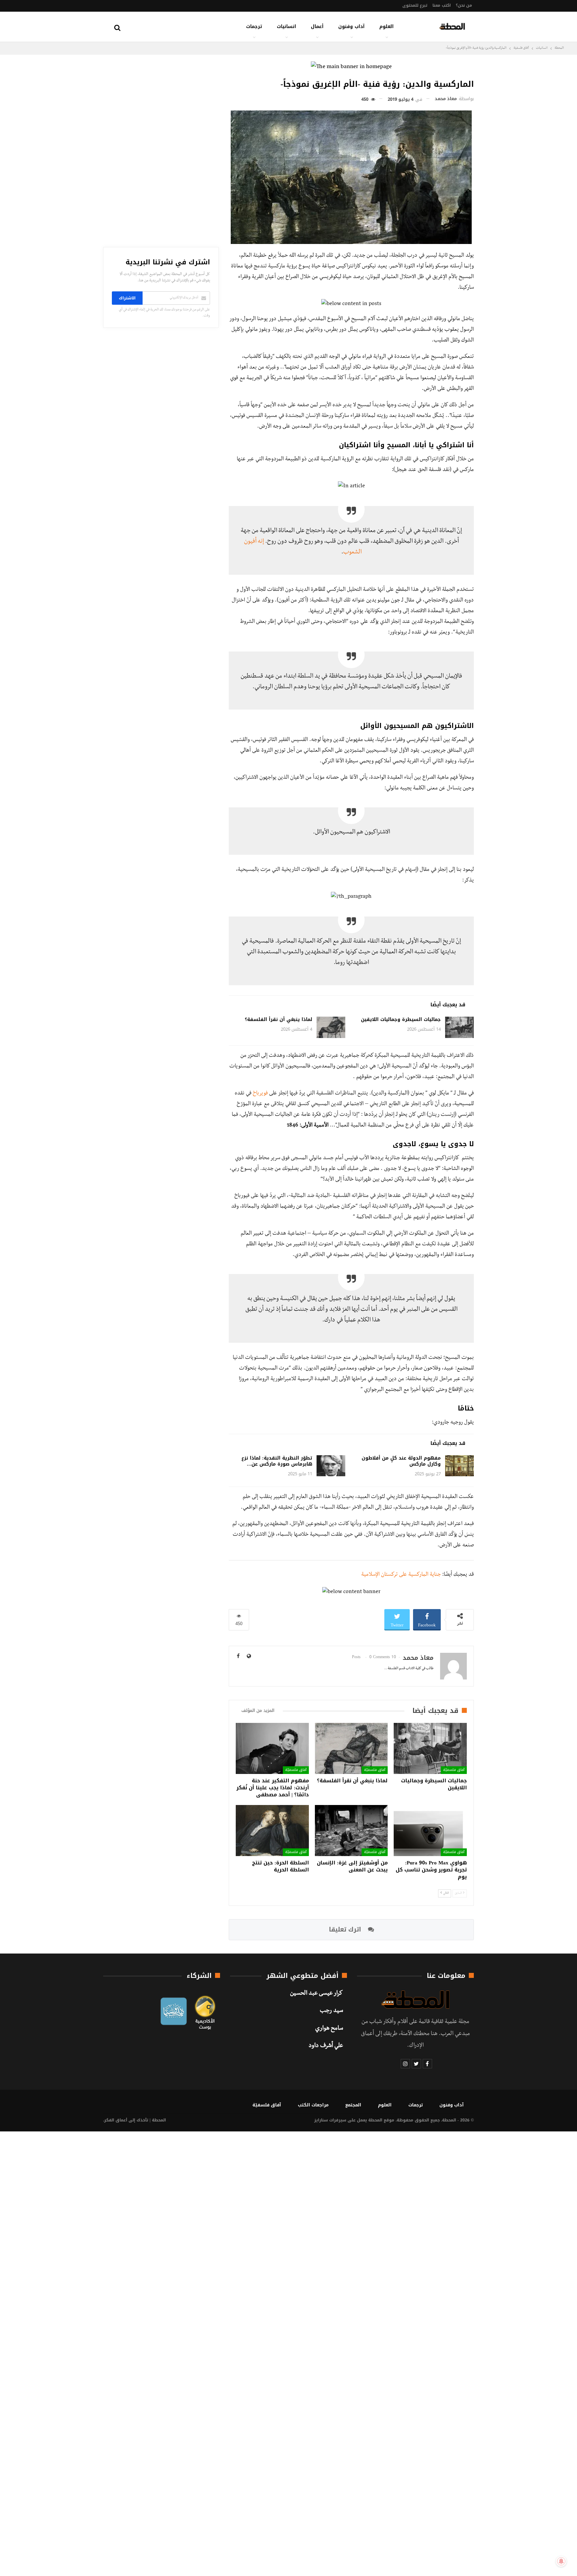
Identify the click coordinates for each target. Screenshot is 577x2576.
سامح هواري (329, 2029)
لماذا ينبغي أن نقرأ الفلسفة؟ (278, 1019)
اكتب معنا (442, 5)
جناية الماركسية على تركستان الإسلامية (401, 1575)
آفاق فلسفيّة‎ (454, 1770)
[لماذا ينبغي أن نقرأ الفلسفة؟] (331, 1027)
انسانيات (286, 27)
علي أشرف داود (326, 2046)
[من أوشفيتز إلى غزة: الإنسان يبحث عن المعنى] (351, 1831)
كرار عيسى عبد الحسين (317, 1994)
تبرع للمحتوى (415, 5)
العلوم (387, 27)
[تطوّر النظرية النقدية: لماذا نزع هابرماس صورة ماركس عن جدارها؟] (331, 1466)
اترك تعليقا (346, 1929)
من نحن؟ (464, 5)
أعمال (317, 27)
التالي (446, 1893)
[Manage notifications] (561, 2561)
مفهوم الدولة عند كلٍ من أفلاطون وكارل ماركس (401, 1461)
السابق (459, 1893)
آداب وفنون (351, 27)
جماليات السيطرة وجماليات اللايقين (401, 1019)
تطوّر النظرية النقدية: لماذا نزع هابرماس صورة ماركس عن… (277, 1461)
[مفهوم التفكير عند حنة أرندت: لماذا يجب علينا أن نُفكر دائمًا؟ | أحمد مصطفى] (272, 1748)
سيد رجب (331, 2011)
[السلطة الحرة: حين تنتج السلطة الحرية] (272, 1831)
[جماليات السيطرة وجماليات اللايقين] (459, 1027)
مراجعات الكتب (313, 2105)
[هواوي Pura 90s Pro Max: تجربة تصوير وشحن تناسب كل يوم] (430, 1831)
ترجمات (254, 27)
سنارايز (321, 2120)
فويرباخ (260, 1094)
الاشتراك (127, 298)
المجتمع (353, 2105)
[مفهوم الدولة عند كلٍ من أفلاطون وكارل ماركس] (459, 1466)
